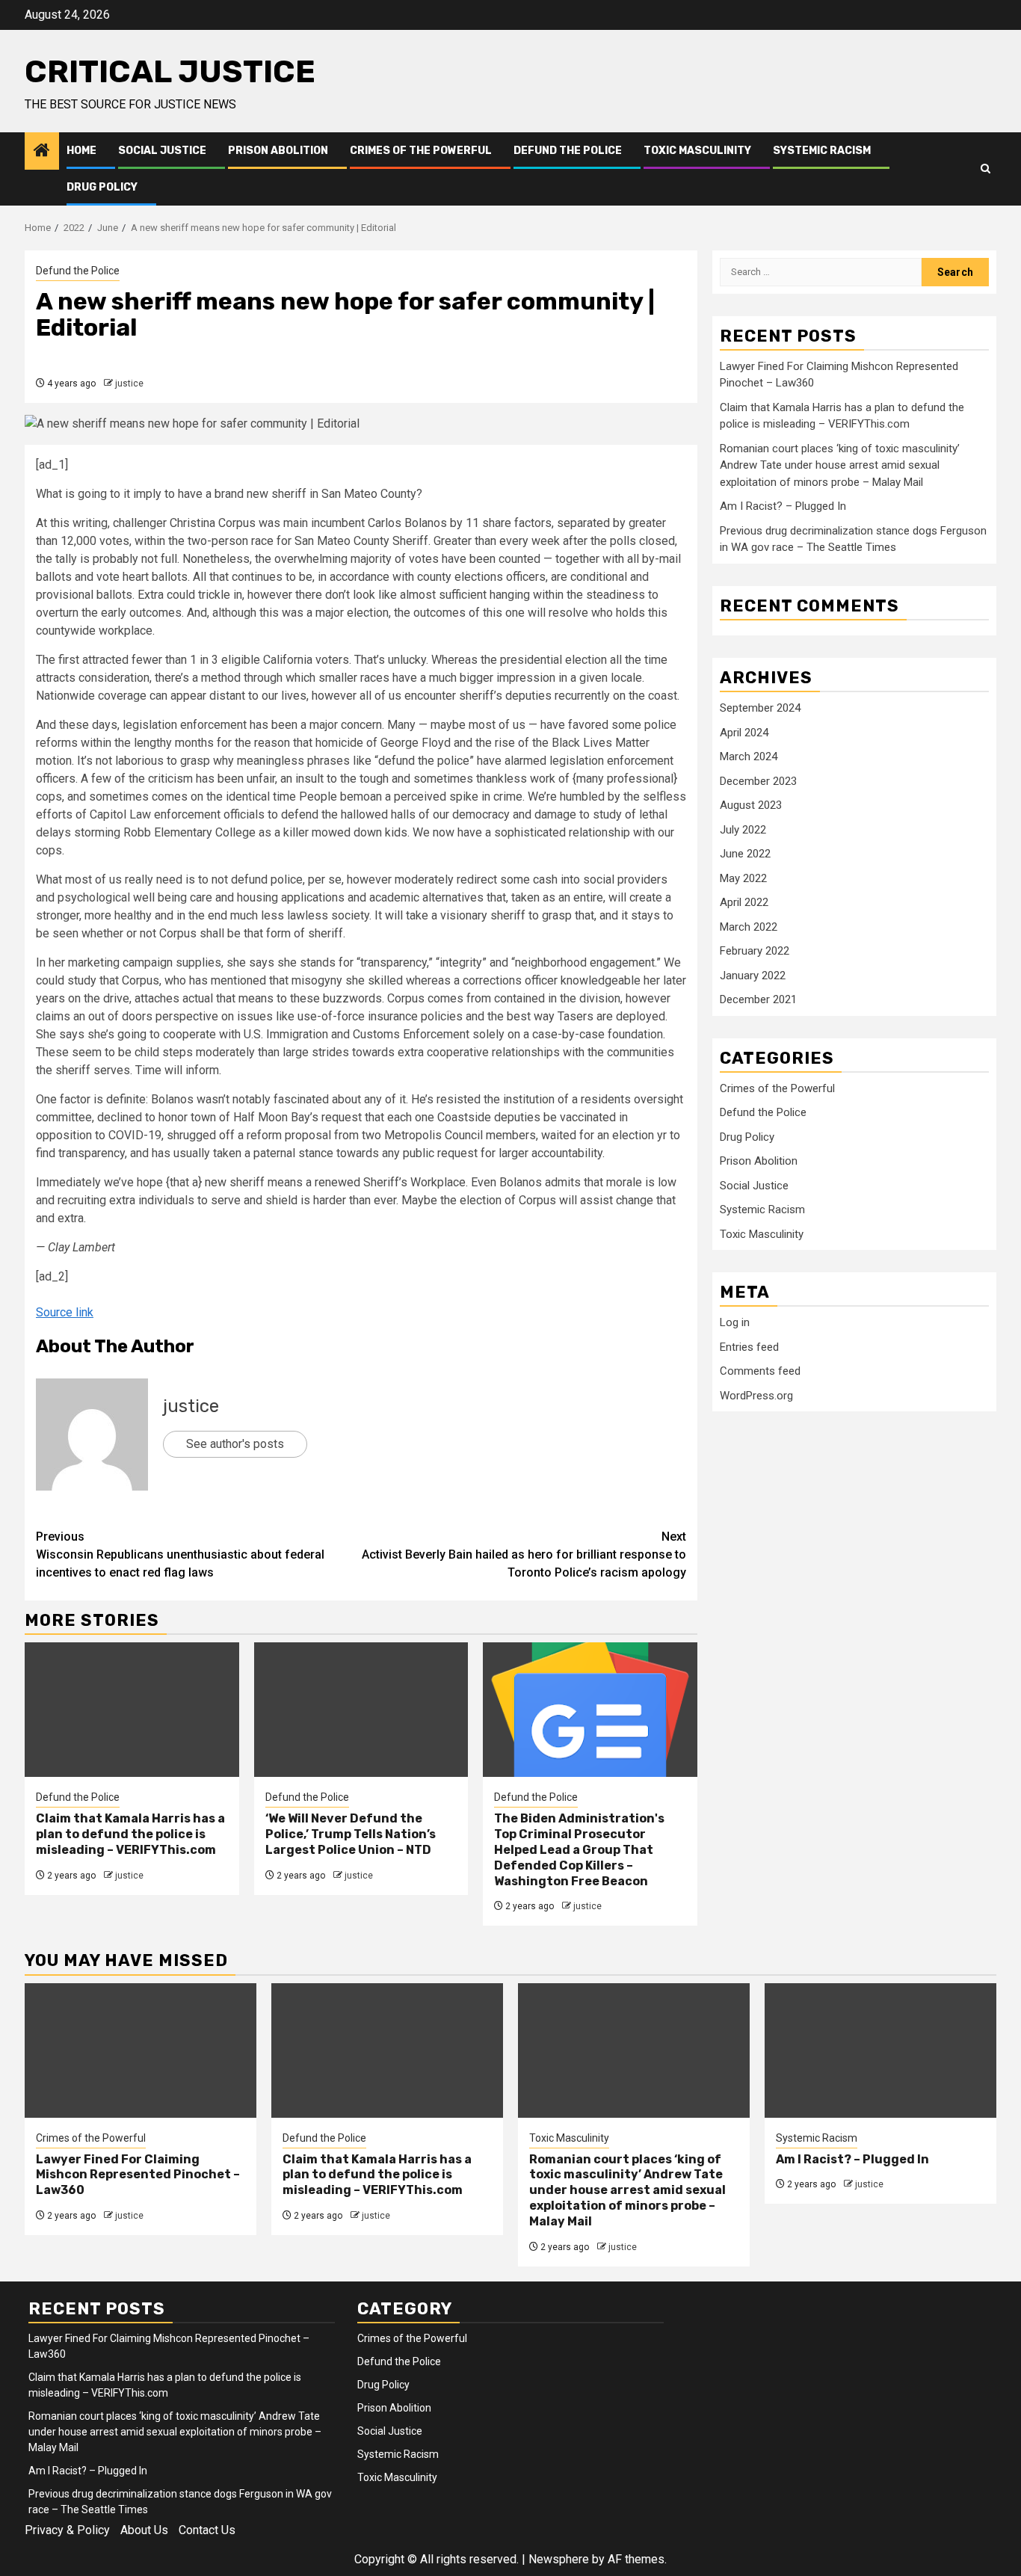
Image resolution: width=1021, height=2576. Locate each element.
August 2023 (751, 805)
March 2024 (749, 757)
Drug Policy (102, 187)
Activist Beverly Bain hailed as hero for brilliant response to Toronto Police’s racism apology (524, 1554)
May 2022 (743, 878)
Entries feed (749, 1347)
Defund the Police (568, 151)
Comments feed (760, 1371)
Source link (65, 1312)
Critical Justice (170, 72)
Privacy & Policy (67, 2530)
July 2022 (743, 830)
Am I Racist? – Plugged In (783, 506)
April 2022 (744, 902)
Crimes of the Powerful (421, 151)
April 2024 (744, 733)
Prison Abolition (278, 151)
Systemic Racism (822, 151)
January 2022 (753, 976)
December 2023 (758, 781)
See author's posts (235, 1444)
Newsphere (559, 2559)
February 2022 (755, 951)
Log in (735, 1322)
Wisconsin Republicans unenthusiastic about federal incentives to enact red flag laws (180, 1554)
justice (129, 383)
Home (81, 151)
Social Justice (162, 151)
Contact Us (207, 2530)
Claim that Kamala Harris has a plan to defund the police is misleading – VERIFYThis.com (130, 1834)
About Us (144, 2530)
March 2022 (749, 927)
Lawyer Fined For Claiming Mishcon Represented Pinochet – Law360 (138, 2175)
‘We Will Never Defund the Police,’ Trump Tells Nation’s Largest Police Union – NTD (351, 1834)
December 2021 (758, 999)
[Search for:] (821, 272)
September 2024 (760, 708)
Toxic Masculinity (697, 151)
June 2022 (745, 854)
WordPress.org (756, 1396)
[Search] (985, 169)
